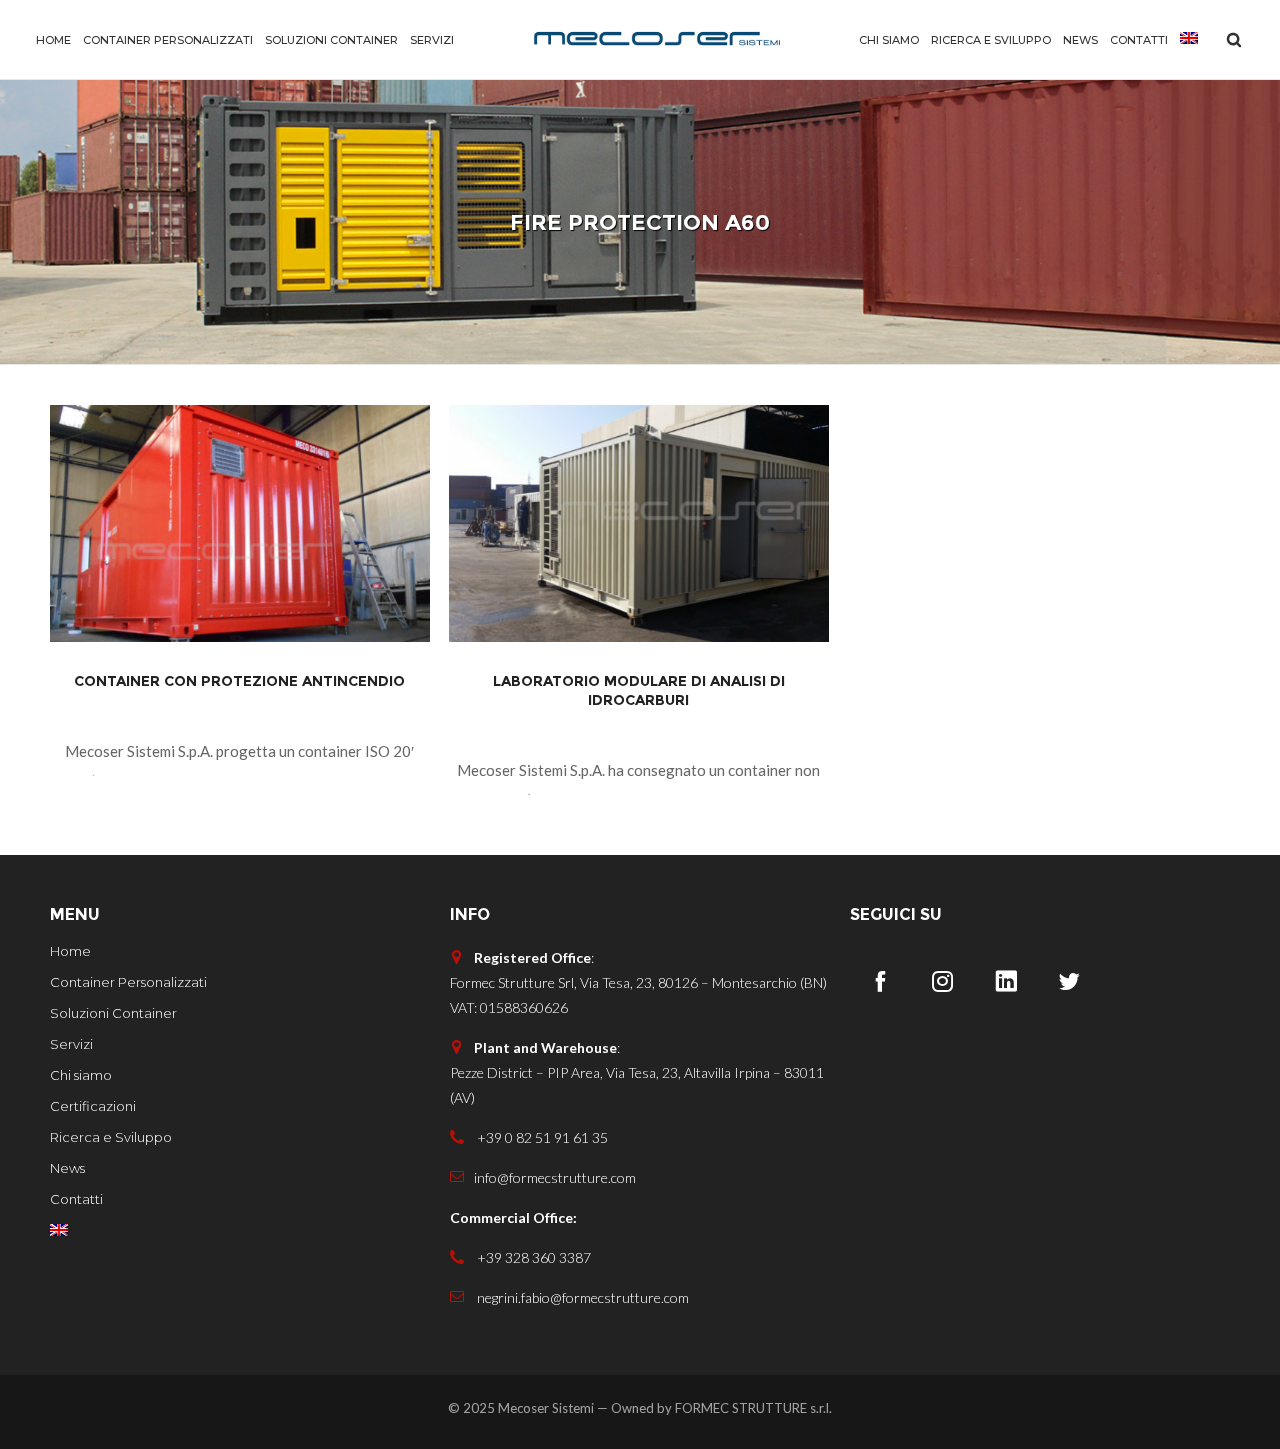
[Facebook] (880, 981)
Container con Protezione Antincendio (239, 681)
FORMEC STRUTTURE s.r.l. (753, 1407)
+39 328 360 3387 (532, 1257)
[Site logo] (657, 40)
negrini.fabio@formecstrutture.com (581, 1297)
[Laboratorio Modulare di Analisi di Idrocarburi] (639, 523)
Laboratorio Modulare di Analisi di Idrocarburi (639, 690)
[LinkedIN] (1006, 981)
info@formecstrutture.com (555, 1177)
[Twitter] (1069, 981)
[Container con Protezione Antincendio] (240, 523)
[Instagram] (943, 981)
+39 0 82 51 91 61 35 (541, 1137)
